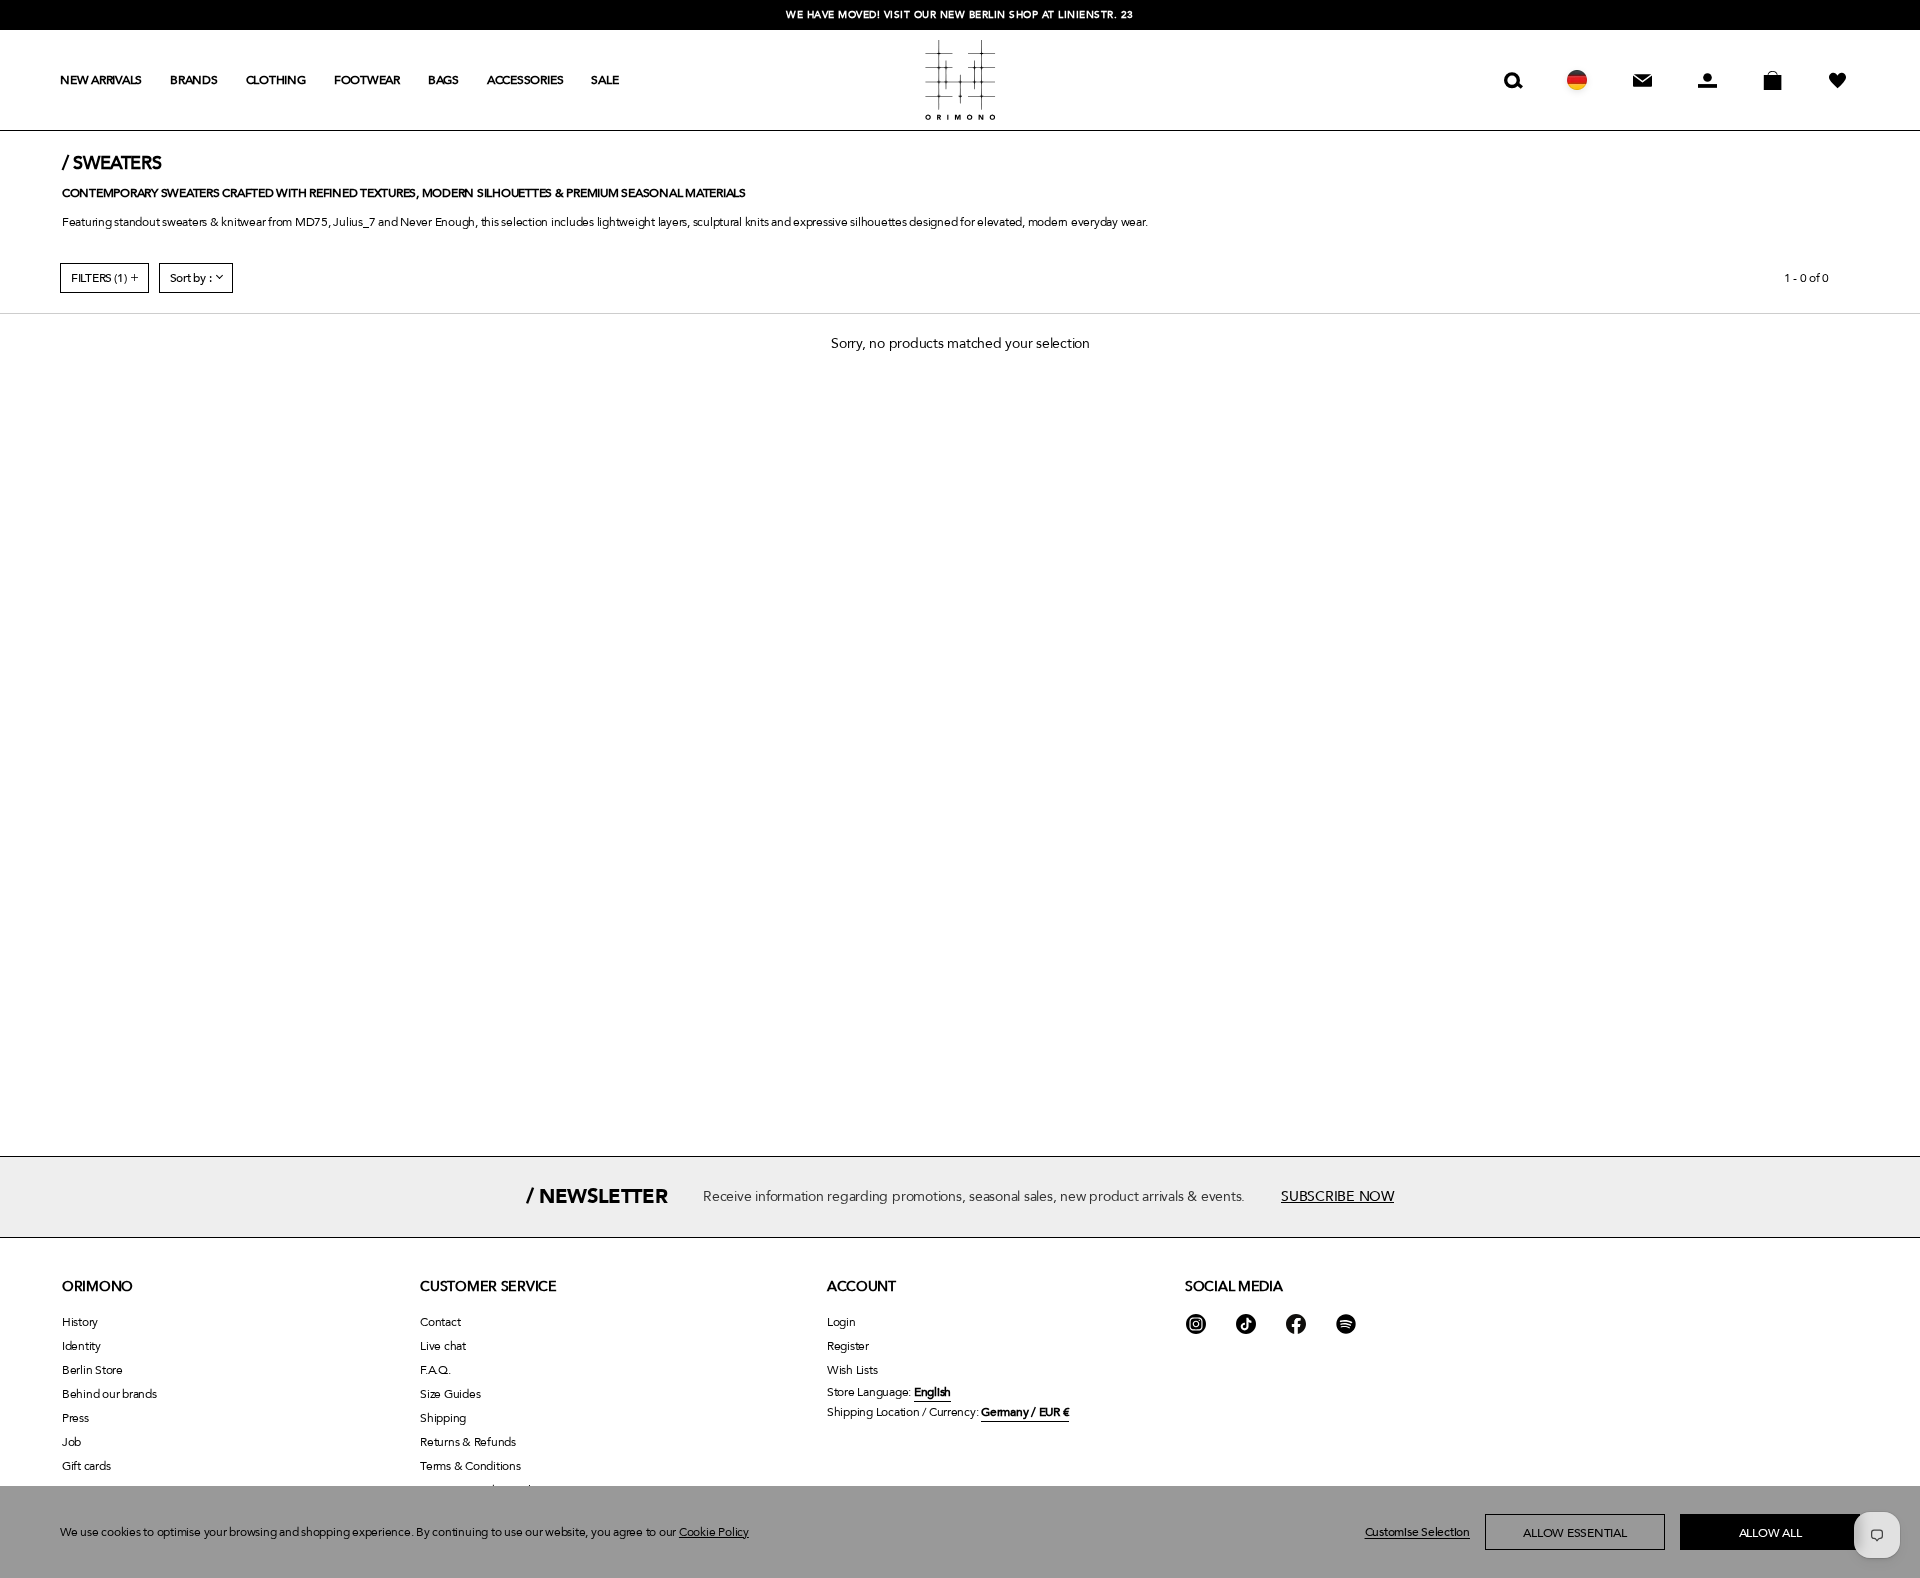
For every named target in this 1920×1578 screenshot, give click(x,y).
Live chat (443, 1346)
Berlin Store (92, 1370)
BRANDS (194, 80)
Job (71, 1442)
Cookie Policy (714, 1532)
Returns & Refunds (468, 1442)
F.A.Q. (435, 1370)
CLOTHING (276, 80)
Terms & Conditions (470, 1466)
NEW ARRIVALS (101, 80)
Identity (81, 1346)
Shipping (443, 1418)
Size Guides (450, 1394)
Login (841, 1322)
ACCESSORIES (525, 80)
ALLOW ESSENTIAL (1574, 1533)
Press (75, 1418)
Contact (440, 1322)
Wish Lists (852, 1370)
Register (848, 1346)
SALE (604, 80)
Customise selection (1417, 1532)
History (80, 1322)
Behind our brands (109, 1394)
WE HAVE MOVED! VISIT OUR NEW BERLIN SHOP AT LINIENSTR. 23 (960, 15)
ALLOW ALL (1770, 1533)
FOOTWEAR (367, 80)
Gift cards (86, 1466)
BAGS (443, 80)
